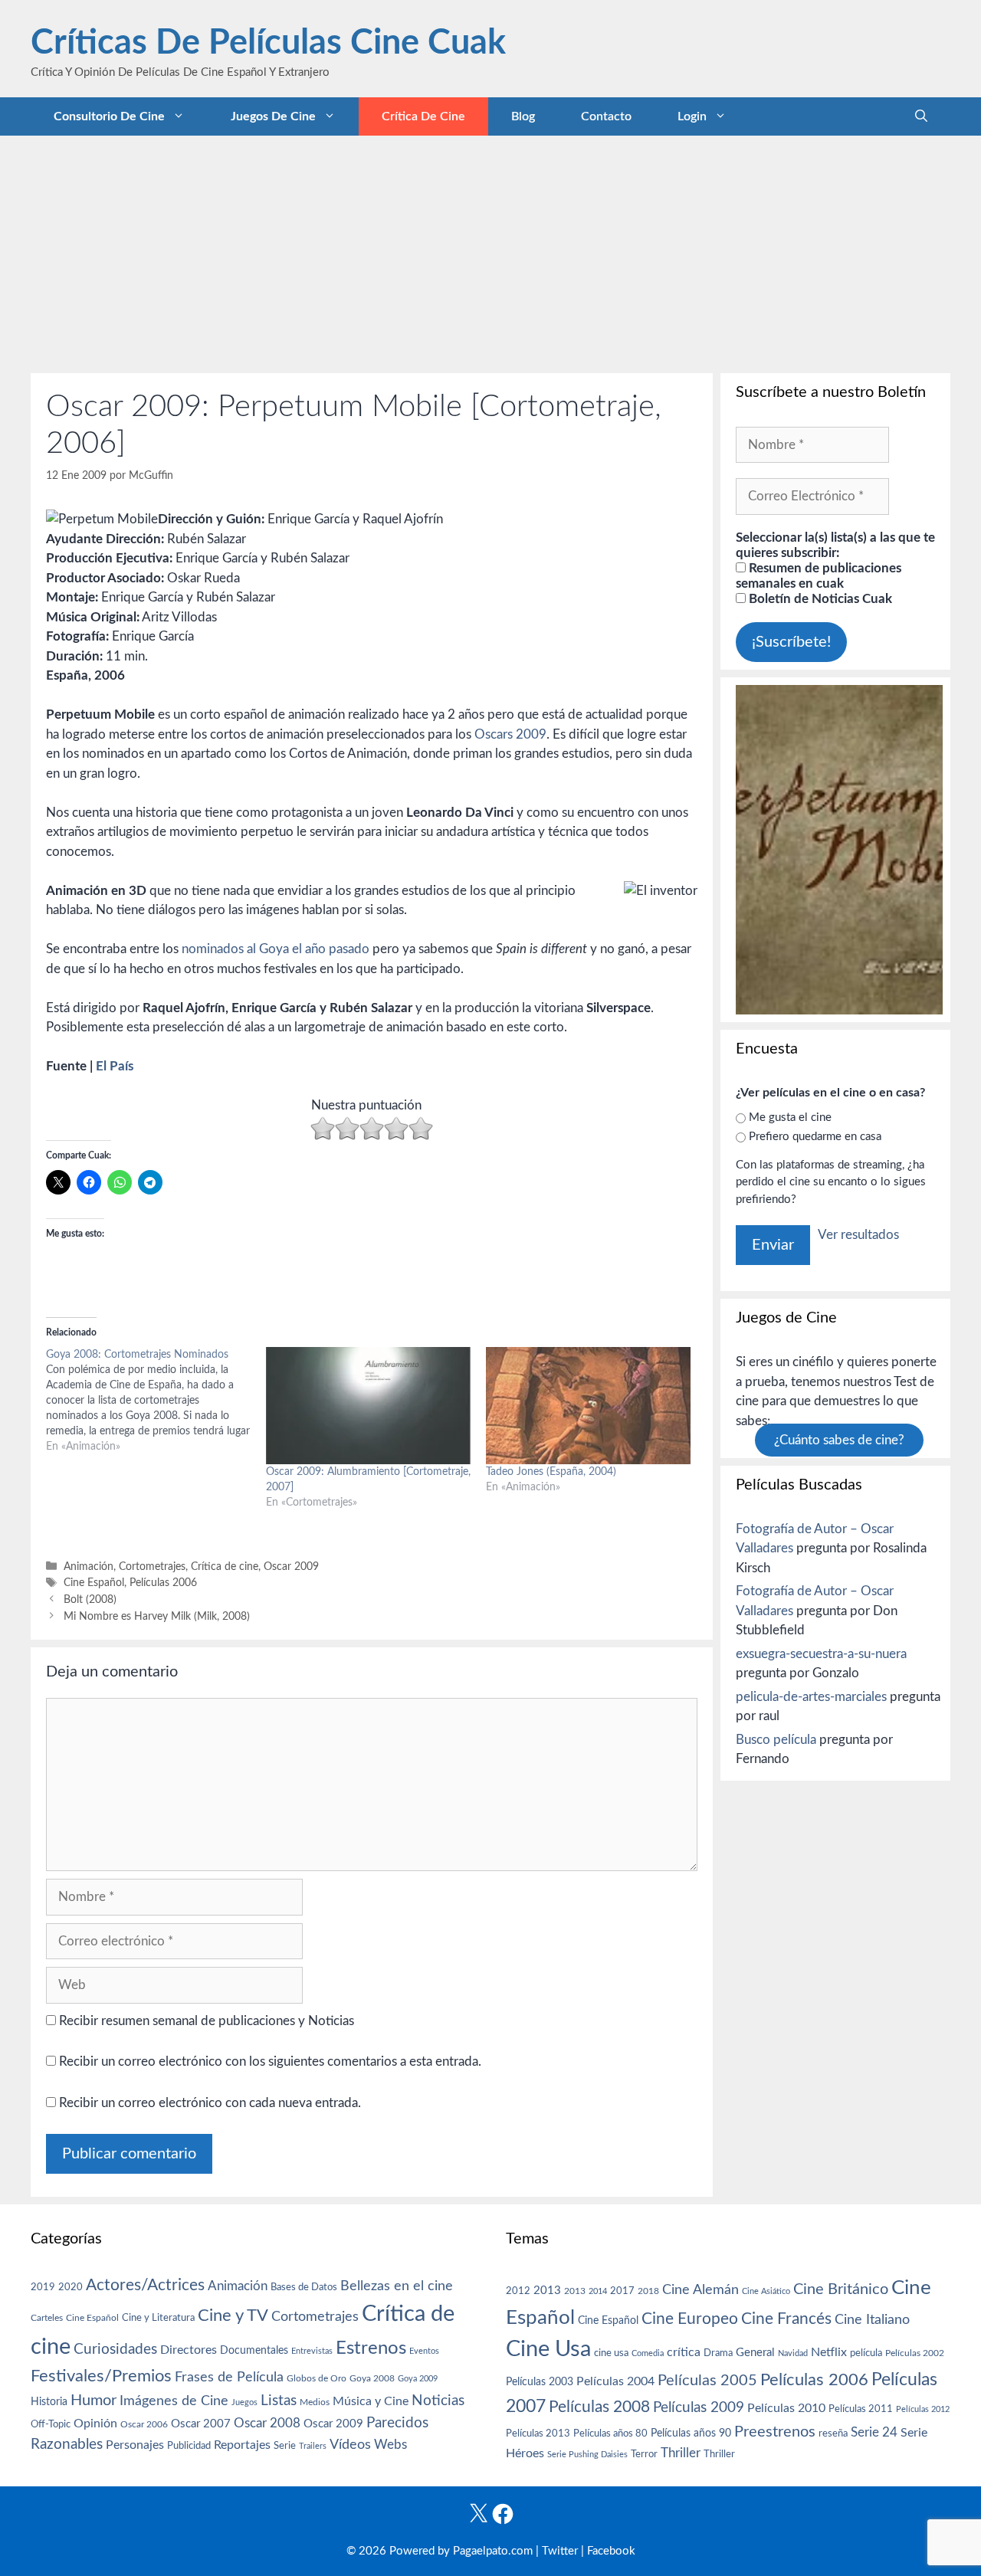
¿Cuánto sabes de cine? (839, 1440)
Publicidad (189, 2446)
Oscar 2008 (267, 2423)
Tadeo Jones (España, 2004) (551, 1472)
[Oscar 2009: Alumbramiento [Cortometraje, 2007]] (368, 1406)
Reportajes (242, 2445)
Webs (390, 2445)
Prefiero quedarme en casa (815, 1137)
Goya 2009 (418, 2379)
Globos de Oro (317, 2378)
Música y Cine (371, 2401)
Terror (644, 2455)
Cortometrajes (152, 1567)
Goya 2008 (372, 2378)
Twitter (560, 2551)
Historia (49, 2402)
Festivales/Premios (101, 2376)
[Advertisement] (490, 251)
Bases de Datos (304, 2287)
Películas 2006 (163, 1583)
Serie (285, 2446)
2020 (71, 2287)
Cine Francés (786, 2319)
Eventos (424, 2351)
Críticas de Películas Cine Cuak (268, 43)
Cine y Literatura (158, 2318)
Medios (315, 2402)
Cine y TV (233, 2315)
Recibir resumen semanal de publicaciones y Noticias (205, 2021)
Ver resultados (858, 1235)
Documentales (254, 2350)
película (866, 2353)
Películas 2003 (540, 2382)
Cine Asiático (766, 2291)
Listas (279, 2401)
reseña (833, 2433)
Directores (189, 2350)
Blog (523, 116)
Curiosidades (115, 2350)
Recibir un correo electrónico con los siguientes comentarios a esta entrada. (270, 2061)
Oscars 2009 (510, 734)
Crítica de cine (423, 116)
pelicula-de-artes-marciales (811, 1697)
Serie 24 (874, 2433)
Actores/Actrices (145, 2285)
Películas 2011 (861, 2409)
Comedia (648, 2353)
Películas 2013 (538, 2433)
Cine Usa (548, 2349)
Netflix (829, 2352)
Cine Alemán (700, 2290)
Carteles (47, 2318)
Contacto (606, 116)
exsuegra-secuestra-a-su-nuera (821, 1654)
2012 (518, 2291)
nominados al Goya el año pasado (276, 949)
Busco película (776, 1740)
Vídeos (350, 2445)
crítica (684, 2352)
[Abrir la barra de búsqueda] (921, 116)
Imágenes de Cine (174, 2401)
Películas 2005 (707, 2381)
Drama (718, 2353)
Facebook (611, 2551)
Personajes (135, 2445)
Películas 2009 (699, 2408)
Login (692, 116)
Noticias (438, 2401)
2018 (648, 2291)
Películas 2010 (786, 2408)
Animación (89, 1567)
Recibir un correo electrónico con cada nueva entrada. (210, 2103)
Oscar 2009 (291, 1567)
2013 (547, 2291)
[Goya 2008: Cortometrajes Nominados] (156, 1401)
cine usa (611, 2353)
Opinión (95, 2424)
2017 (622, 2291)
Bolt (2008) (90, 1599)
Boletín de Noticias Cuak (819, 599)
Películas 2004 (615, 2381)
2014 (598, 2291)
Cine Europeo (690, 2319)
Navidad (793, 2353)
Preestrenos (775, 2432)
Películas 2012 (923, 2409)
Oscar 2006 (144, 2424)
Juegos (244, 2402)
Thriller (681, 2453)
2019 (43, 2287)
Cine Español (94, 1583)
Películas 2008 (599, 2407)
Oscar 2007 (201, 2424)
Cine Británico (841, 2289)
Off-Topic (51, 2424)
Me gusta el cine (790, 1118)
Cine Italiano (872, 2320)
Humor (94, 2401)
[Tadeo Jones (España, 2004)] (588, 1406)
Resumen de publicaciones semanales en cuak (819, 576)
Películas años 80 (610, 2433)
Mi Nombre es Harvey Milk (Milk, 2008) (157, 1616)
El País (115, 1066)
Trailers (313, 2446)
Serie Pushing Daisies (587, 2455)
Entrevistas (312, 2351)
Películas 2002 (915, 2353)
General (755, 2353)
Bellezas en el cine (397, 2286)
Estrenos (371, 2348)
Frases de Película (229, 2377)
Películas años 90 (691, 2433)
